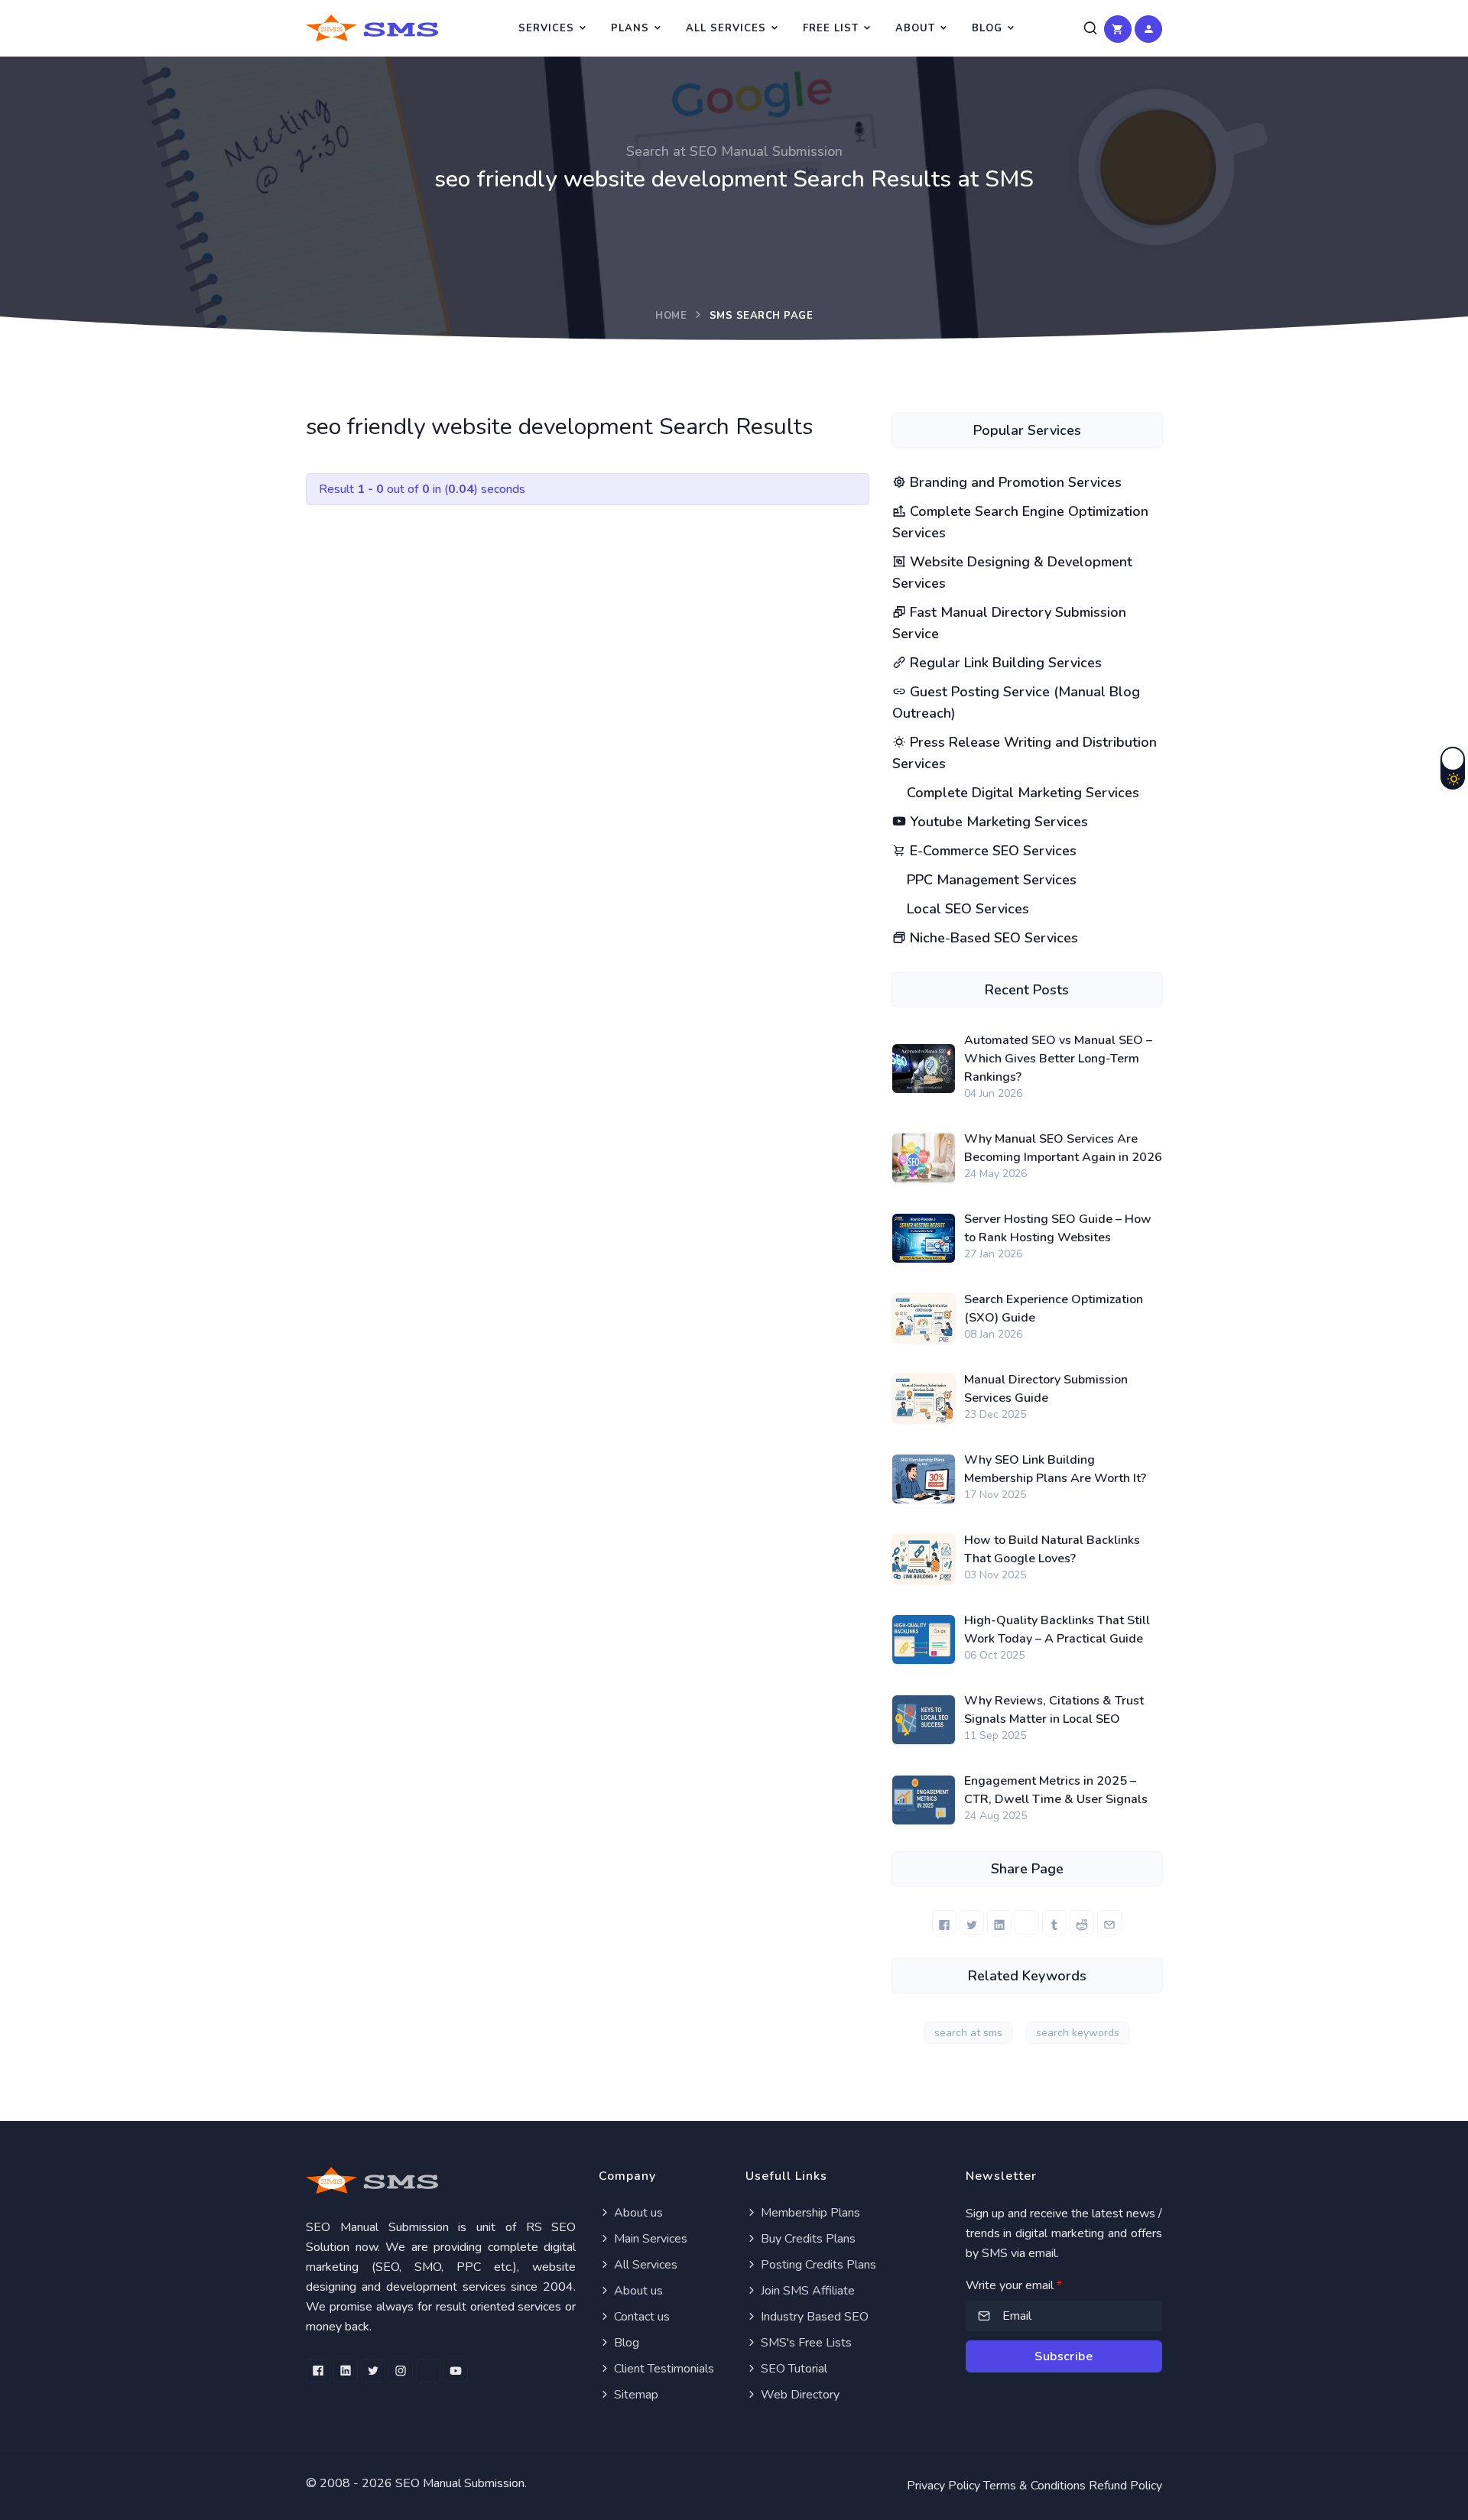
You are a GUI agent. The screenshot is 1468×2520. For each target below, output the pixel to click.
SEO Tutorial (792, 2369)
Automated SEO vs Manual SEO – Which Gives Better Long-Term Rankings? (1058, 1059)
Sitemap (635, 2395)
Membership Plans (809, 2213)
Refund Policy (1125, 2486)
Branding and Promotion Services (1014, 482)
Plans (630, 28)
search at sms (968, 2033)
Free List (831, 28)
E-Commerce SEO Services (991, 851)
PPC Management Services (990, 880)
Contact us (640, 2317)
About (915, 28)
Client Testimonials (663, 2369)
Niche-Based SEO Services (992, 938)
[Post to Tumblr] (1054, 1922)
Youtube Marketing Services (997, 822)
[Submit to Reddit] (1082, 1922)
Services (546, 28)
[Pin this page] (1027, 1922)
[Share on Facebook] (944, 1922)
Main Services (649, 2239)
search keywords (1078, 2033)
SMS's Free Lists (805, 2343)
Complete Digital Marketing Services (1021, 793)
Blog (987, 28)
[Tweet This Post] (972, 1922)
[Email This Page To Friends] (1109, 1922)
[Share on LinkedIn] (999, 1922)
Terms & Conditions (1034, 2486)
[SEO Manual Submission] (441, 2180)
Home (671, 316)
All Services (726, 28)
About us (637, 2213)
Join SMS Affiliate (806, 2291)
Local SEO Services (966, 909)
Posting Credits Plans (817, 2265)
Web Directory (799, 2395)
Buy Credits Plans (807, 2239)
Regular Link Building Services (1004, 663)
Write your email (1014, 2285)
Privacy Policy (943, 2486)
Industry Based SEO (813, 2317)
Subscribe (1064, 2356)
